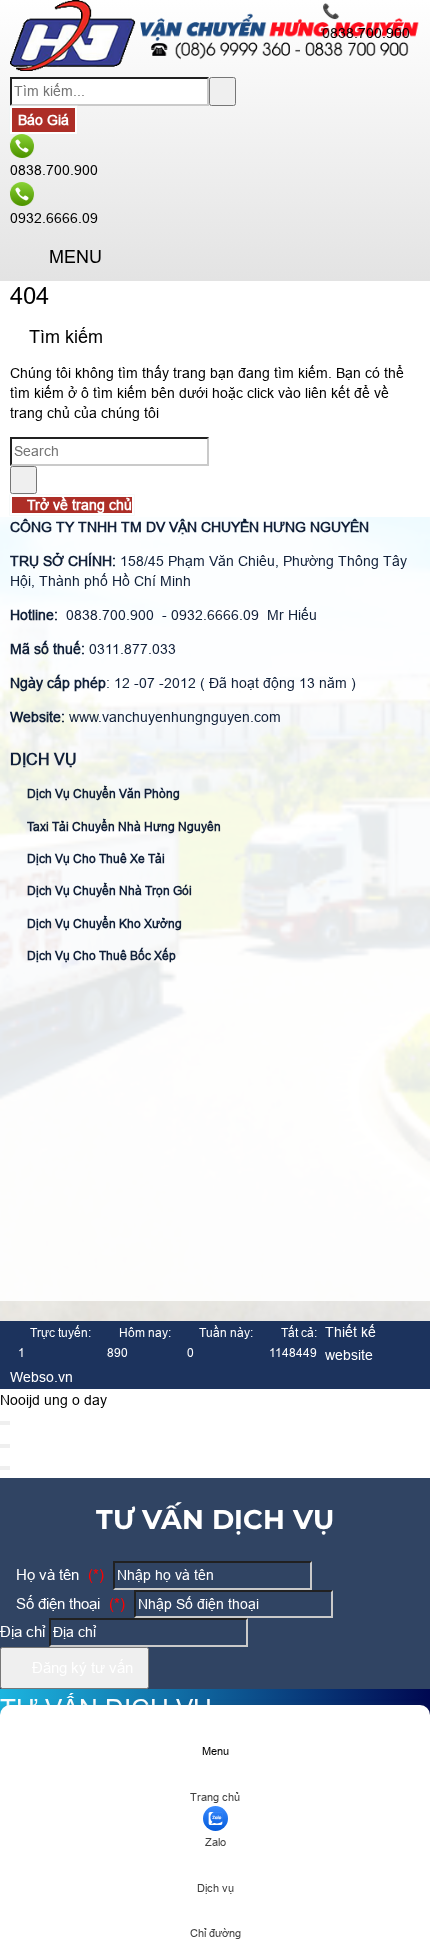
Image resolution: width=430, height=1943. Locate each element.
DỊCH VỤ (43, 759)
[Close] (5, 1423)
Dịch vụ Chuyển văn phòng (102, 794)
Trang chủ (215, 1797)
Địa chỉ (22, 1631)
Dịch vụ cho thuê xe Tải (94, 859)
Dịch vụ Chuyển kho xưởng (103, 924)
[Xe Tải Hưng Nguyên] (215, 66)
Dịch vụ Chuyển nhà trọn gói (108, 891)
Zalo (215, 1842)
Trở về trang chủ (77, 505)
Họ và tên (58, 1574)
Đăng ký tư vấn (80, 1667)
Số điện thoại (68, 1603)
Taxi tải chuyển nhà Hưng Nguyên (122, 827)
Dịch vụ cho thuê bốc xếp (100, 956)
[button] (26, 258)
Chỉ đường (215, 1933)
